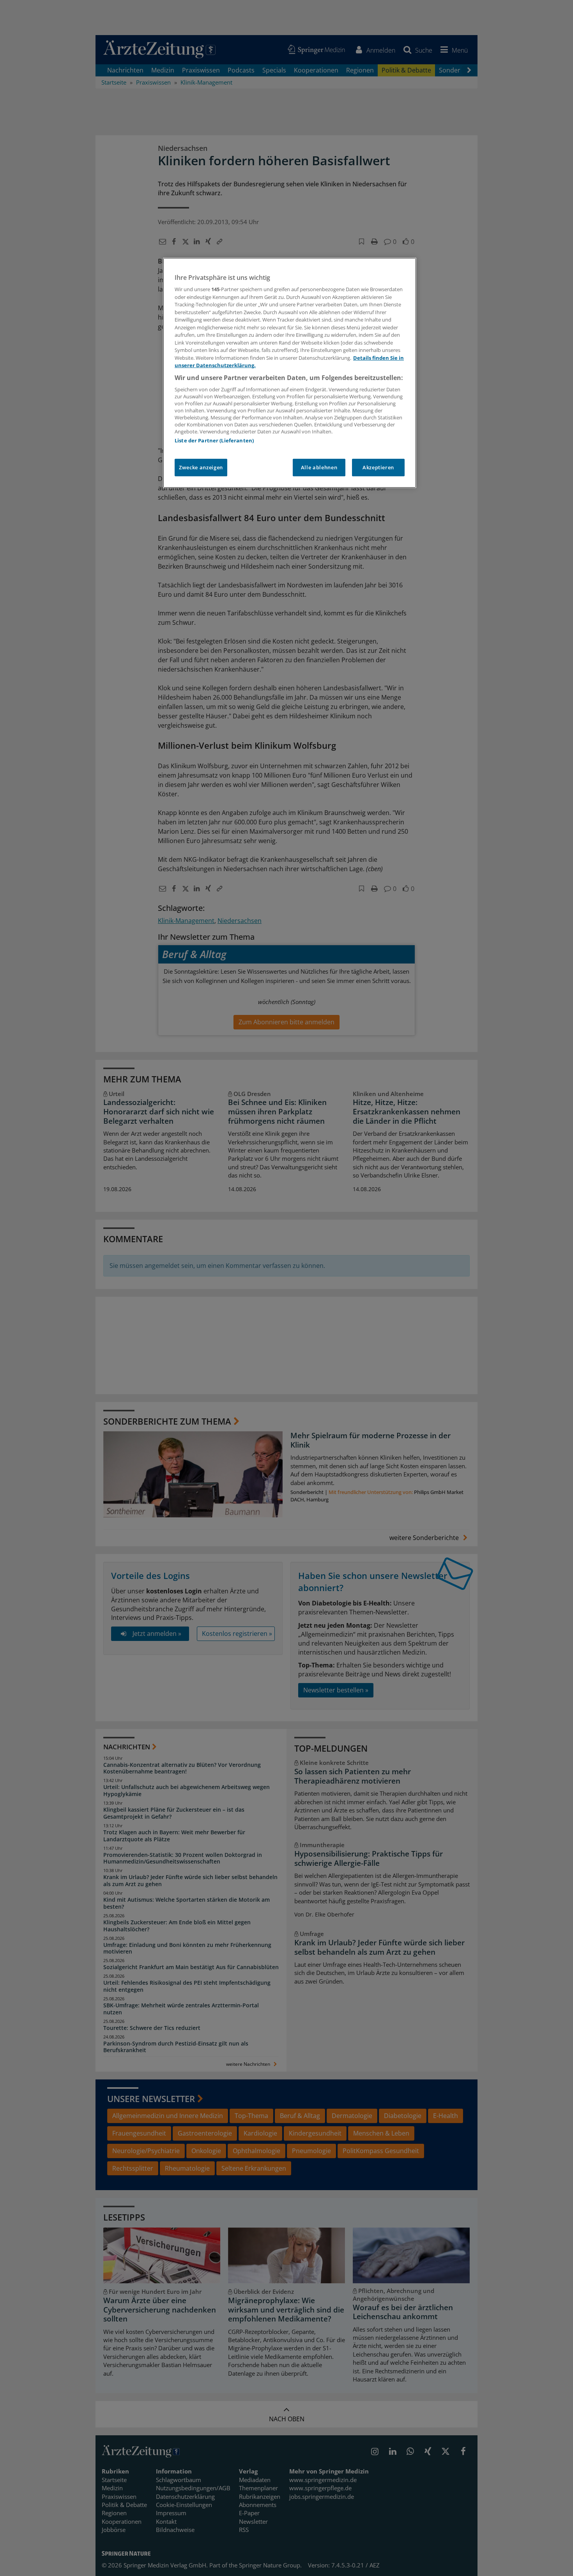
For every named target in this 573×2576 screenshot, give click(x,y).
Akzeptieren (378, 467)
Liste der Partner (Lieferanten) (214, 440)
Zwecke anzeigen (201, 467)
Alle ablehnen (319, 467)
